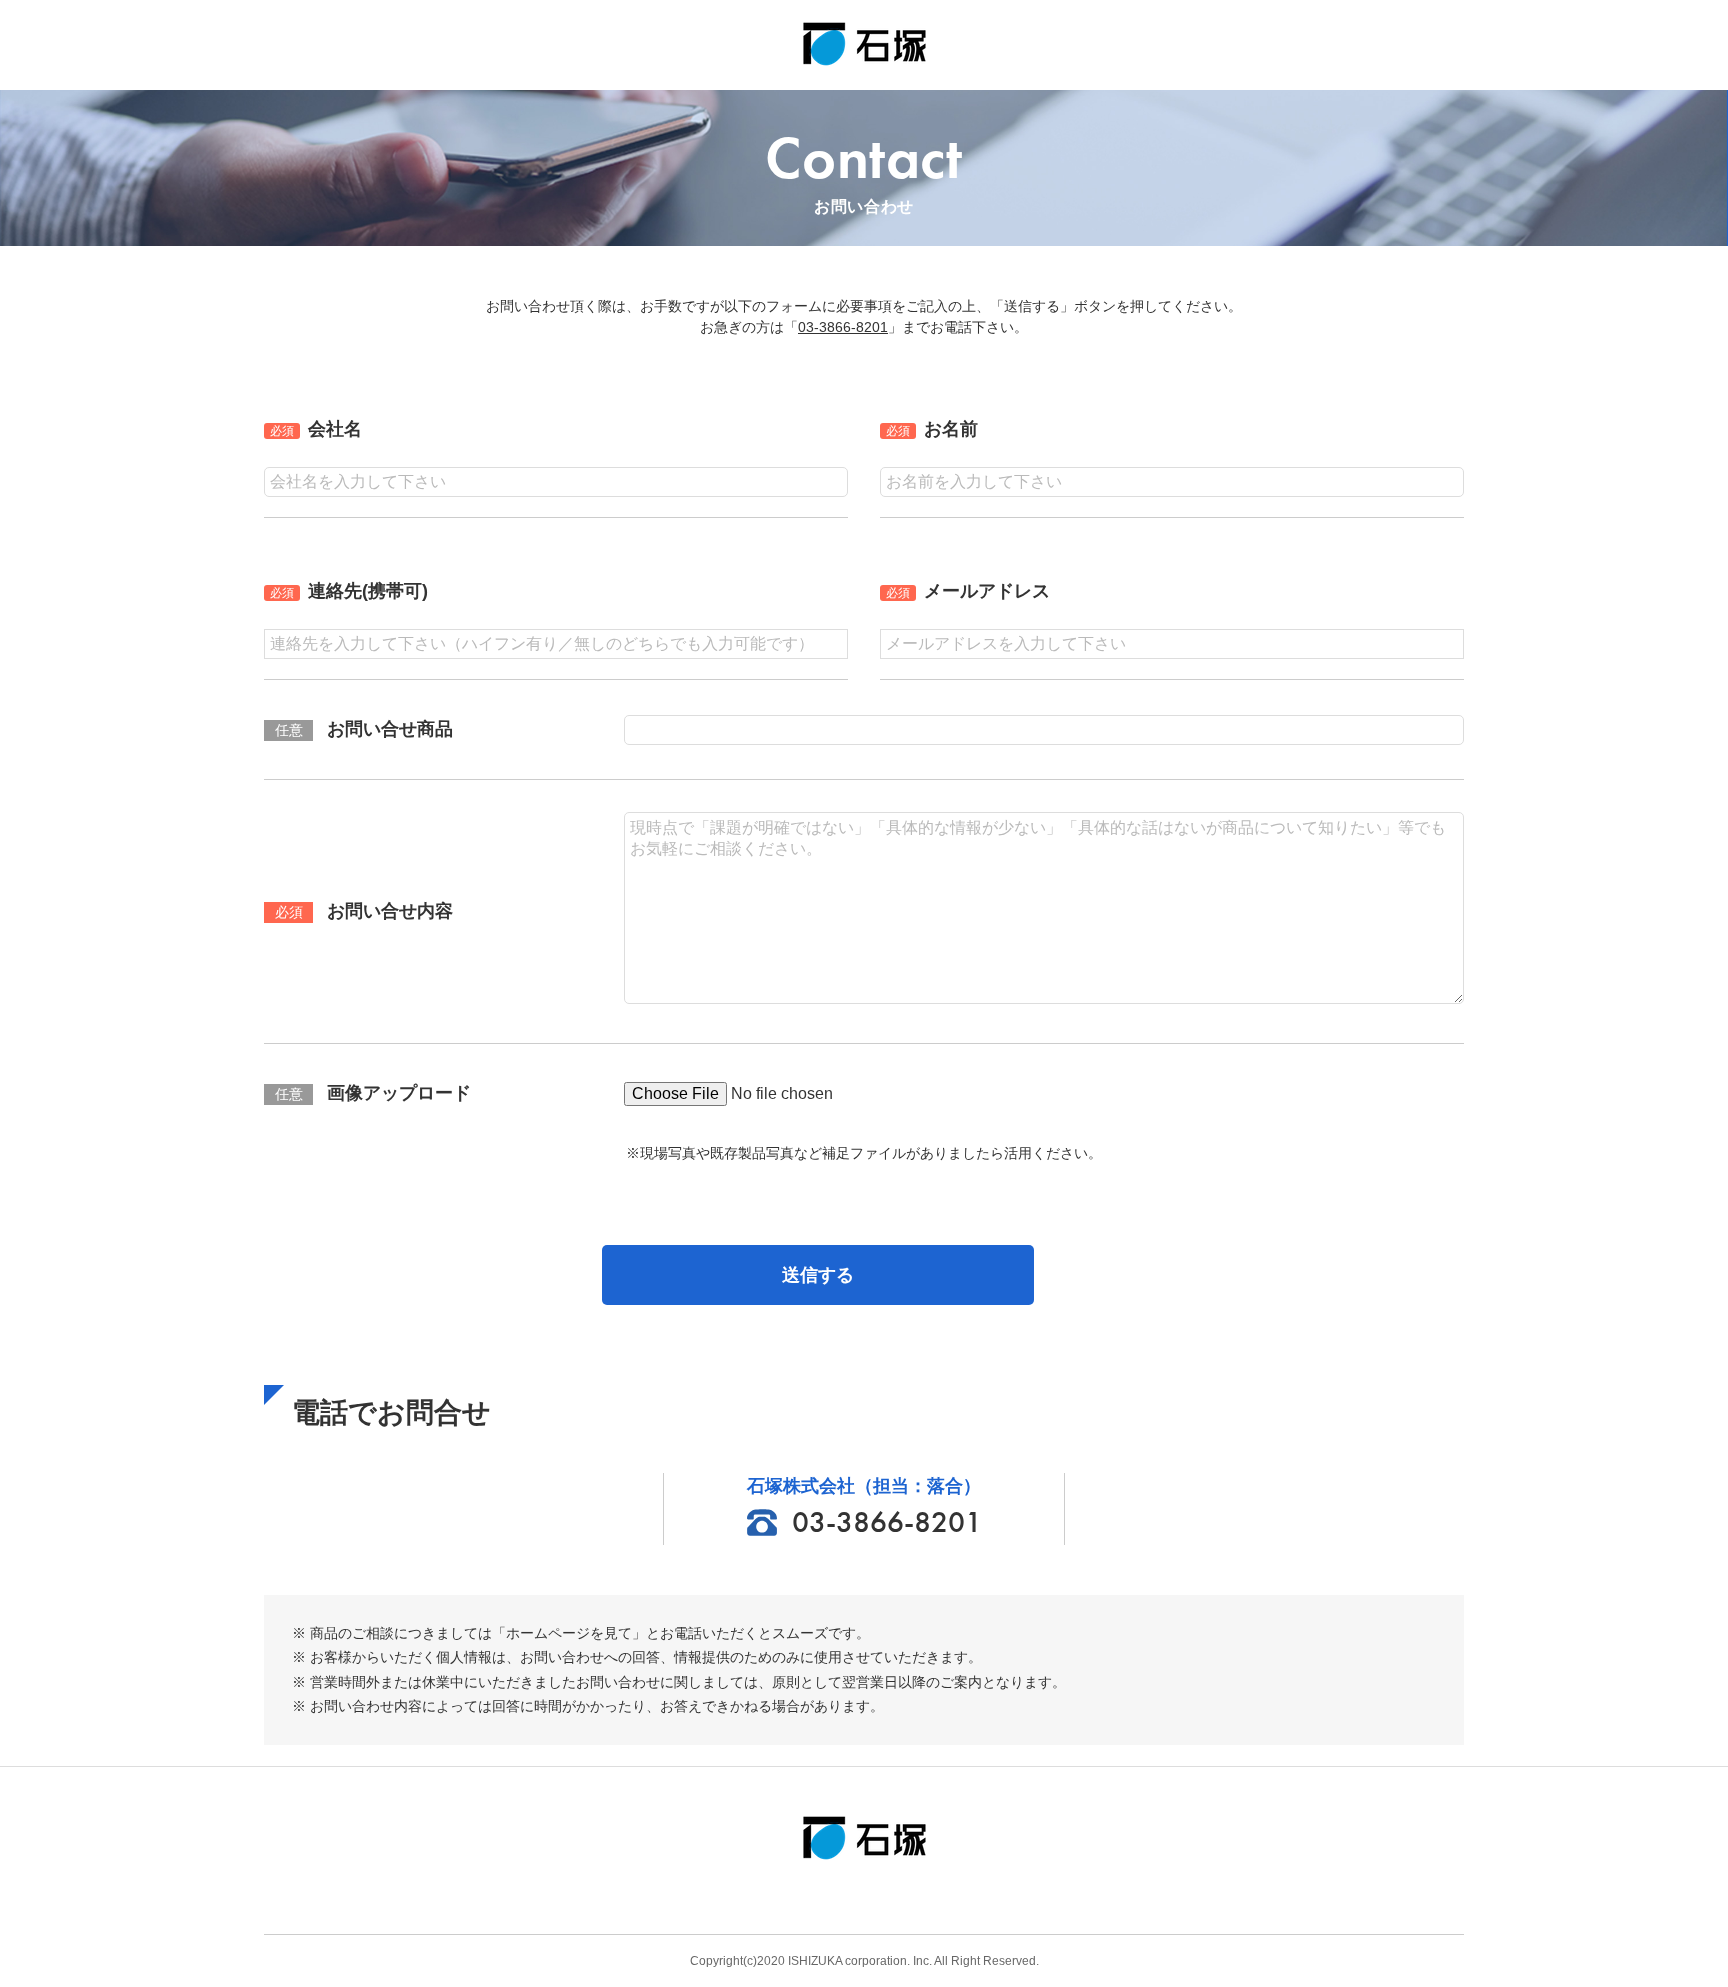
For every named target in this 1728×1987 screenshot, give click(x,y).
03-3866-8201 (843, 327)
